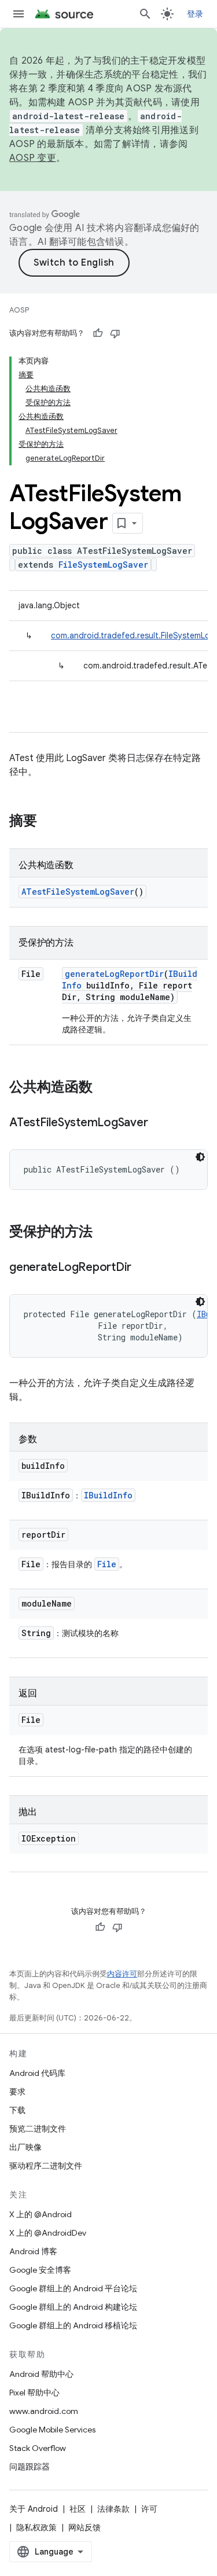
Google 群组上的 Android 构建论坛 (73, 2307)
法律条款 (113, 2509)
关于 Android (34, 2509)
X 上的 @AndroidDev (48, 2233)
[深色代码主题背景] (200, 1157)
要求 (17, 2092)
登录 (195, 14)
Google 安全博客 (40, 2270)
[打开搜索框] (145, 14)
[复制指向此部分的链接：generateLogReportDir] (143, 1268)
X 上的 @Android (41, 2214)
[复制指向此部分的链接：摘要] (49, 822)
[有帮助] (98, 333)
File (107, 1564)
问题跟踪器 (30, 2467)
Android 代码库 (37, 2073)
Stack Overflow (38, 2448)
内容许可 (122, 1974)
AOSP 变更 (33, 158)
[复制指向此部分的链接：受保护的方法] (104, 1233)
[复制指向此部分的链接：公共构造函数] (104, 1088)
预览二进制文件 (38, 2129)
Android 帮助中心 (41, 2374)
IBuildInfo (108, 1495)
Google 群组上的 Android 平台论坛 (73, 2288)
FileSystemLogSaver (103, 565)
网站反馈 (84, 2527)
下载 (17, 2110)
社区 (78, 2509)
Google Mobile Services (52, 2430)
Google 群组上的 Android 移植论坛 (73, 2325)
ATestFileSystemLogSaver (78, 892)
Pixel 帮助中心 (34, 2393)
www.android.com (44, 2411)
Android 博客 (33, 2251)
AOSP (19, 310)
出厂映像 (25, 2147)
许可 (149, 2509)
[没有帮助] (115, 333)
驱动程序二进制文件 (46, 2166)
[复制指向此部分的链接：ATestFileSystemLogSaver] (159, 1123)
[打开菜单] (19, 14)
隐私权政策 (36, 2527)
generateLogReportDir (114, 974)
